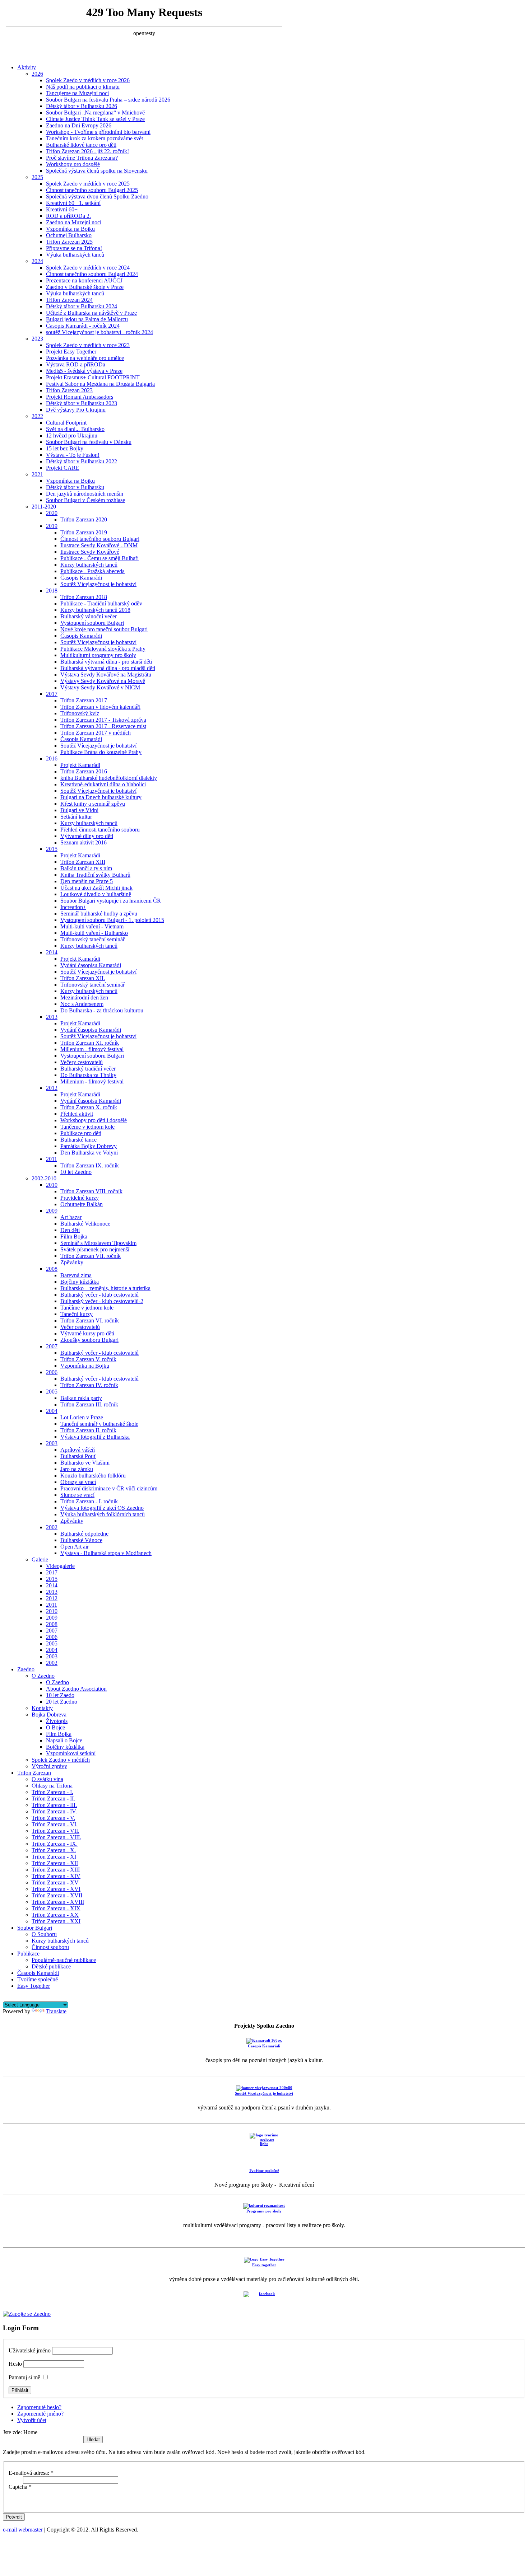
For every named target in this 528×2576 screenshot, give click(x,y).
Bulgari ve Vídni (79, 810)
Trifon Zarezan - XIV (56, 1876)
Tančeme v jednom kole (87, 1127)
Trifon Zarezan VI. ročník (90, 1320)
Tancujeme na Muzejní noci (77, 93)
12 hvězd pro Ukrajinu (72, 435)
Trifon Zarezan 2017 (84, 700)
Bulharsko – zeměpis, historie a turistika (105, 1288)
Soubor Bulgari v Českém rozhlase (85, 500)
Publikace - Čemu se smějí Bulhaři (99, 558)
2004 (52, 1411)
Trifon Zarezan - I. (52, 1792)
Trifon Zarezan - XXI (56, 1921)
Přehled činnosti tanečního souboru (100, 830)
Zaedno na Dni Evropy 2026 (79, 125)
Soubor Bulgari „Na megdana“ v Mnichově (95, 113)
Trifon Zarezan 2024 (69, 300)
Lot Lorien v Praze (82, 1417)
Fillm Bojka (74, 1237)
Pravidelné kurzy (80, 1198)
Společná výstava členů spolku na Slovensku (97, 171)
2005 (52, 1392)
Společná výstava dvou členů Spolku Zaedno (97, 196)
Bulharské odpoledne (84, 1534)
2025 (37, 177)
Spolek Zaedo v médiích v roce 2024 (88, 268)
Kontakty (42, 1708)
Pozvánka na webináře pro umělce (85, 358)
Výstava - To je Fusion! (73, 455)
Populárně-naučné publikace (64, 1960)
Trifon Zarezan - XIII (56, 1870)
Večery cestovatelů (82, 1062)
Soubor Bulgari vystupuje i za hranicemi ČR (111, 901)
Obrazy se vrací (78, 1482)
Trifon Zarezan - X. (54, 1850)
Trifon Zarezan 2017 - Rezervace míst (103, 726)
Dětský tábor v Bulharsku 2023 (82, 403)
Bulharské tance (78, 1140)
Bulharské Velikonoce (85, 1224)
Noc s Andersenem (82, 1004)
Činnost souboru (50, 1947)
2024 (37, 261)
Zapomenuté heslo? (39, 2407)
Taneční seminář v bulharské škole (99, 1424)
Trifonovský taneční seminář (92, 939)
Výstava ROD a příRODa (76, 364)
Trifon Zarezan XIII (83, 862)
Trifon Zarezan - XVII (57, 1895)
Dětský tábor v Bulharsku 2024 (82, 306)
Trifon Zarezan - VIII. (56, 1837)
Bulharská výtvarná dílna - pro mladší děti (108, 668)
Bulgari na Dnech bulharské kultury (101, 797)
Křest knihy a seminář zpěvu (93, 804)
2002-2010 (44, 1178)
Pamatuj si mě (24, 2377)
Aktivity (27, 67)
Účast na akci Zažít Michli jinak (96, 888)
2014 (52, 952)
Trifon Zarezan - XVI (56, 1889)
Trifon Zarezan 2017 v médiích (96, 733)
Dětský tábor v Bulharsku (75, 487)
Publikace (28, 1954)
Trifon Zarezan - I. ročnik (89, 1501)
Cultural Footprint (66, 423)
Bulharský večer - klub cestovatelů (99, 1295)
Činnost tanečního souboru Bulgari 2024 (92, 274)
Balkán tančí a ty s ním (86, 868)
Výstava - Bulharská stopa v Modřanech (106, 1553)
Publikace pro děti (81, 1133)
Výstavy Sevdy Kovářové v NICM (100, 687)
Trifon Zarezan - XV (55, 1882)
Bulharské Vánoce (81, 1540)
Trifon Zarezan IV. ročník (89, 1385)
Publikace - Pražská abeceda (92, 571)
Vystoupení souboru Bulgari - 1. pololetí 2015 (112, 920)
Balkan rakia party (81, 1398)
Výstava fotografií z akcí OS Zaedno (102, 1508)
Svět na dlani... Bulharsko (75, 429)
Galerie (40, 1559)
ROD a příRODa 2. (68, 216)
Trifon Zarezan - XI (54, 1857)
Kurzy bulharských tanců (89, 565)
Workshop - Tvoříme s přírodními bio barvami (98, 132)
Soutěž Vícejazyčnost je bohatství (98, 584)
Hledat (93, 2439)
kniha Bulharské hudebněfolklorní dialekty (109, 778)
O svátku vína (47, 1779)
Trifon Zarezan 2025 (69, 242)
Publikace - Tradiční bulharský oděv (101, 603)
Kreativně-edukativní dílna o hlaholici (103, 784)
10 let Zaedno (76, 1172)
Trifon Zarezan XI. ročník (90, 1043)
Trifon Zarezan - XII (55, 1863)
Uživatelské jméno (30, 2350)
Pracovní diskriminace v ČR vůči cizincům (109, 1488)
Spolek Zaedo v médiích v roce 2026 (88, 80)
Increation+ (73, 907)
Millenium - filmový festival (92, 1049)
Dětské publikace (51, 1966)
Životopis (57, 1721)
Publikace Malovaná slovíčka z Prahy (103, 649)
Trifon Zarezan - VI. (55, 1824)
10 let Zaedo (60, 1695)
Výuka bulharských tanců (75, 255)
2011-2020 (44, 507)
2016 (52, 758)
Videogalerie (60, 1566)
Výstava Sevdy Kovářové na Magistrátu (106, 675)
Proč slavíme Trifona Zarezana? (82, 158)
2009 (52, 1211)
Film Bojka (59, 1734)
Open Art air (75, 1547)
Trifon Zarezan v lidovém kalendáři (100, 707)
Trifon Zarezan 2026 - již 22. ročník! (87, 151)
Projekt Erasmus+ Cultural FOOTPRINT (93, 377)
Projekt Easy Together (71, 352)
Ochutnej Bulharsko (69, 235)
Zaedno (26, 1669)
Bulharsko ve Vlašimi (85, 1463)
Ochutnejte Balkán (82, 1204)
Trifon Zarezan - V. (53, 1818)
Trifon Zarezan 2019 (84, 532)
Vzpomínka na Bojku (70, 229)
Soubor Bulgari (35, 1928)
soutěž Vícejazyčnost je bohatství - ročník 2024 (99, 332)
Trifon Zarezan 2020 (84, 519)
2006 (52, 1372)
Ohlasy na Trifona (52, 1786)
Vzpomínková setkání (71, 1753)
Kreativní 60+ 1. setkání (73, 203)
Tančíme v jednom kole (87, 1308)
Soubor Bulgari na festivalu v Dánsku (89, 442)
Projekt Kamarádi (80, 765)
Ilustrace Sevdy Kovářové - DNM (99, 545)
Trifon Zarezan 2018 (84, 597)
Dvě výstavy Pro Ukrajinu (76, 410)
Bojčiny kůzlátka (80, 1282)
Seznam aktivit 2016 (84, 842)
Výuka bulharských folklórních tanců (103, 1514)
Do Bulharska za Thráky (88, 1075)
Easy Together (34, 1986)
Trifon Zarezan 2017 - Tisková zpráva (103, 720)
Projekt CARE (63, 468)
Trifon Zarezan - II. (53, 1798)
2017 (52, 694)
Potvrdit (14, 2517)
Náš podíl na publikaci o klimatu (83, 87)
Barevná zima (76, 1275)
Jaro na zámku (77, 1469)
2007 (52, 1346)
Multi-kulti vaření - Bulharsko (94, 933)
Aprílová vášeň (78, 1450)
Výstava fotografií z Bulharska (95, 1437)
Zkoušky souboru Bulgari (89, 1340)
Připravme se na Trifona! (74, 248)
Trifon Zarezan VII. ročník (91, 1256)
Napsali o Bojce (64, 1740)
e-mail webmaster (23, 2530)
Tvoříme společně (38, 1979)
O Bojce (55, 1727)
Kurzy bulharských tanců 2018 (95, 610)
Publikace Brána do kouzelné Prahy (101, 752)
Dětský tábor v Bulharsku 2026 (82, 106)
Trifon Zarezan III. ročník (89, 1404)
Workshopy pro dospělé (73, 164)
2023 (37, 339)
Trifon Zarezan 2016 (84, 771)
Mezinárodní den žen (84, 997)
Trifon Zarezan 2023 (69, 390)
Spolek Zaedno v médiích (61, 1760)
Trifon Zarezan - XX (55, 1915)
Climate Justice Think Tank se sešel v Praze (95, 119)
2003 (52, 1443)
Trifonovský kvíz (80, 713)
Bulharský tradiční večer (88, 1069)
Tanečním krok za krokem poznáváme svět (94, 138)
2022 (37, 416)
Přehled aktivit (77, 1114)
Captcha (20, 2487)
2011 (52, 1159)
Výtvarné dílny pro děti (87, 836)
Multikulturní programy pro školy (98, 655)
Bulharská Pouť (78, 1456)
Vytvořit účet (32, 2420)
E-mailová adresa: (31, 2473)
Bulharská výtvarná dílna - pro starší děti (106, 662)
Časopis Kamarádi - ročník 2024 (83, 326)
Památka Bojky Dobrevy (89, 1146)
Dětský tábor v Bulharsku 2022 (82, 461)
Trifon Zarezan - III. (54, 1805)
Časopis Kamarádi (81, 578)
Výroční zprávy (49, 1766)
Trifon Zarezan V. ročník (88, 1359)
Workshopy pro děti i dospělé (94, 1120)
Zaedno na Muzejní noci (74, 222)
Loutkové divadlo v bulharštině (96, 894)
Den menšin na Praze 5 (87, 881)
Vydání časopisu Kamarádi (91, 965)
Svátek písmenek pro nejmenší (95, 1249)
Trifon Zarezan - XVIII (58, 1902)
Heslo (15, 2364)
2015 (52, 849)
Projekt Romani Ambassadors (80, 397)
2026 (37, 74)
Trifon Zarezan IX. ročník (90, 1165)
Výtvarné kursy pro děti (87, 1333)
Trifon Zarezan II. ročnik (88, 1430)
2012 (52, 1088)
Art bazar (71, 1217)
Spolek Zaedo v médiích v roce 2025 (88, 184)
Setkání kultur (76, 817)
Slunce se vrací (77, 1495)
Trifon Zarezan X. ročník (89, 1107)
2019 (52, 526)
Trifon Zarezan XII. (83, 978)
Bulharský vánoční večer (89, 616)
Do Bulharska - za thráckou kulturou (102, 1010)
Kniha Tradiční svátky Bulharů (95, 875)
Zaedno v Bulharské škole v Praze (85, 287)
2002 (52, 1527)
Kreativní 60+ (62, 209)
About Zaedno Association (76, 1689)
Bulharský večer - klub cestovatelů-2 (102, 1301)
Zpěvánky (72, 1262)
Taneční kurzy (77, 1314)
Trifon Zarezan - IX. (55, 1844)
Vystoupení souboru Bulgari (92, 623)
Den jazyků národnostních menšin (85, 494)
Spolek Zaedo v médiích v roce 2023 (88, 345)
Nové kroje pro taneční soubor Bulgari (104, 629)
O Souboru (44, 1934)
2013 (52, 1017)
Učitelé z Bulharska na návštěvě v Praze (91, 313)
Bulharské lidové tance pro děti (81, 145)
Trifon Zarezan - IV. (54, 1811)
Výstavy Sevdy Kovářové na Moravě (103, 681)
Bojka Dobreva (49, 1715)
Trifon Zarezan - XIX (56, 1908)
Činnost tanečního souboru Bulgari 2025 (92, 190)
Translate (56, 2011)
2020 (52, 513)
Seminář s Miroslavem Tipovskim (98, 1243)
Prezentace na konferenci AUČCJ (84, 280)
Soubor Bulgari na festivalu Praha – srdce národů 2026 (108, 100)
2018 (52, 591)
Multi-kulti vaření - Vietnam (92, 926)
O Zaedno (43, 1676)
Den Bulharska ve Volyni (89, 1153)
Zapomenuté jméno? (40, 2414)
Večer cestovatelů (80, 1327)
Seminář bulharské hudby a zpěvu (99, 914)
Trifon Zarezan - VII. (55, 1831)
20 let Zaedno (62, 1702)
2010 (52, 1185)
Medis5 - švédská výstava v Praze (84, 371)
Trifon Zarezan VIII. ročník (91, 1191)
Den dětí (70, 1230)
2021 (37, 474)
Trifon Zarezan (34, 1773)
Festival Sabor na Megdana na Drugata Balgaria (100, 384)
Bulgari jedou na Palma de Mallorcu (87, 319)
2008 (52, 1269)
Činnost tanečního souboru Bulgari (100, 539)
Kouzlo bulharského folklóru (93, 1476)
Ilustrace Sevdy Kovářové (90, 552)
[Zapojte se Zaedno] (27, 2314)
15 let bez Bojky (65, 448)
